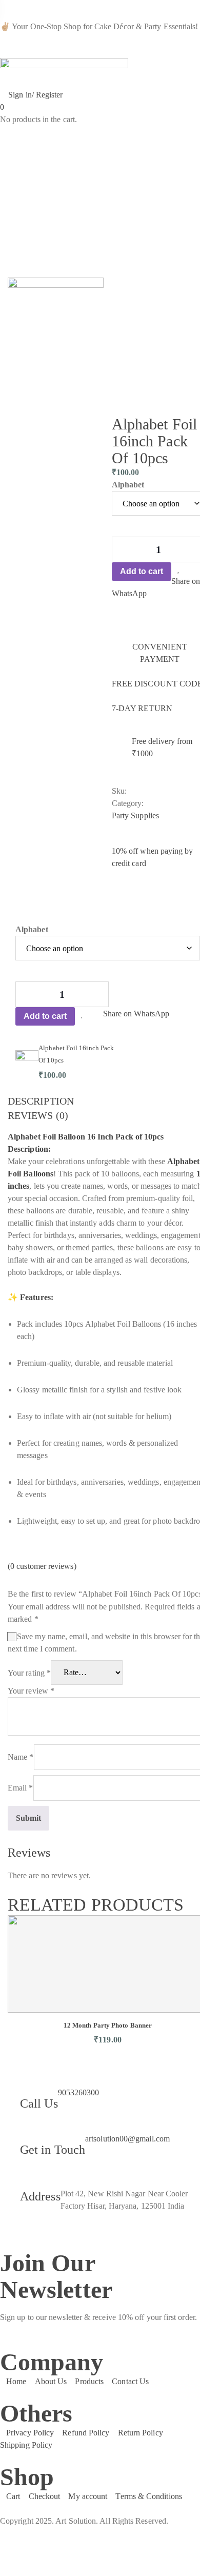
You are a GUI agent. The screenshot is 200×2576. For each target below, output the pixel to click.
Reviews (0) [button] (38, 1115)
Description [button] (41, 1101)
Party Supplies (135, 815)
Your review (31, 1691)
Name (21, 1757)
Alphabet (128, 485)
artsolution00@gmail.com (127, 2139)
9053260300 (79, 2092)
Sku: (119, 791)
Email (21, 1788)
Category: (128, 803)
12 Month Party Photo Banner (108, 2025)
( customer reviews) (42, 1566)
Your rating (29, 1672)
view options (94, 1087)
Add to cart (142, 571)
